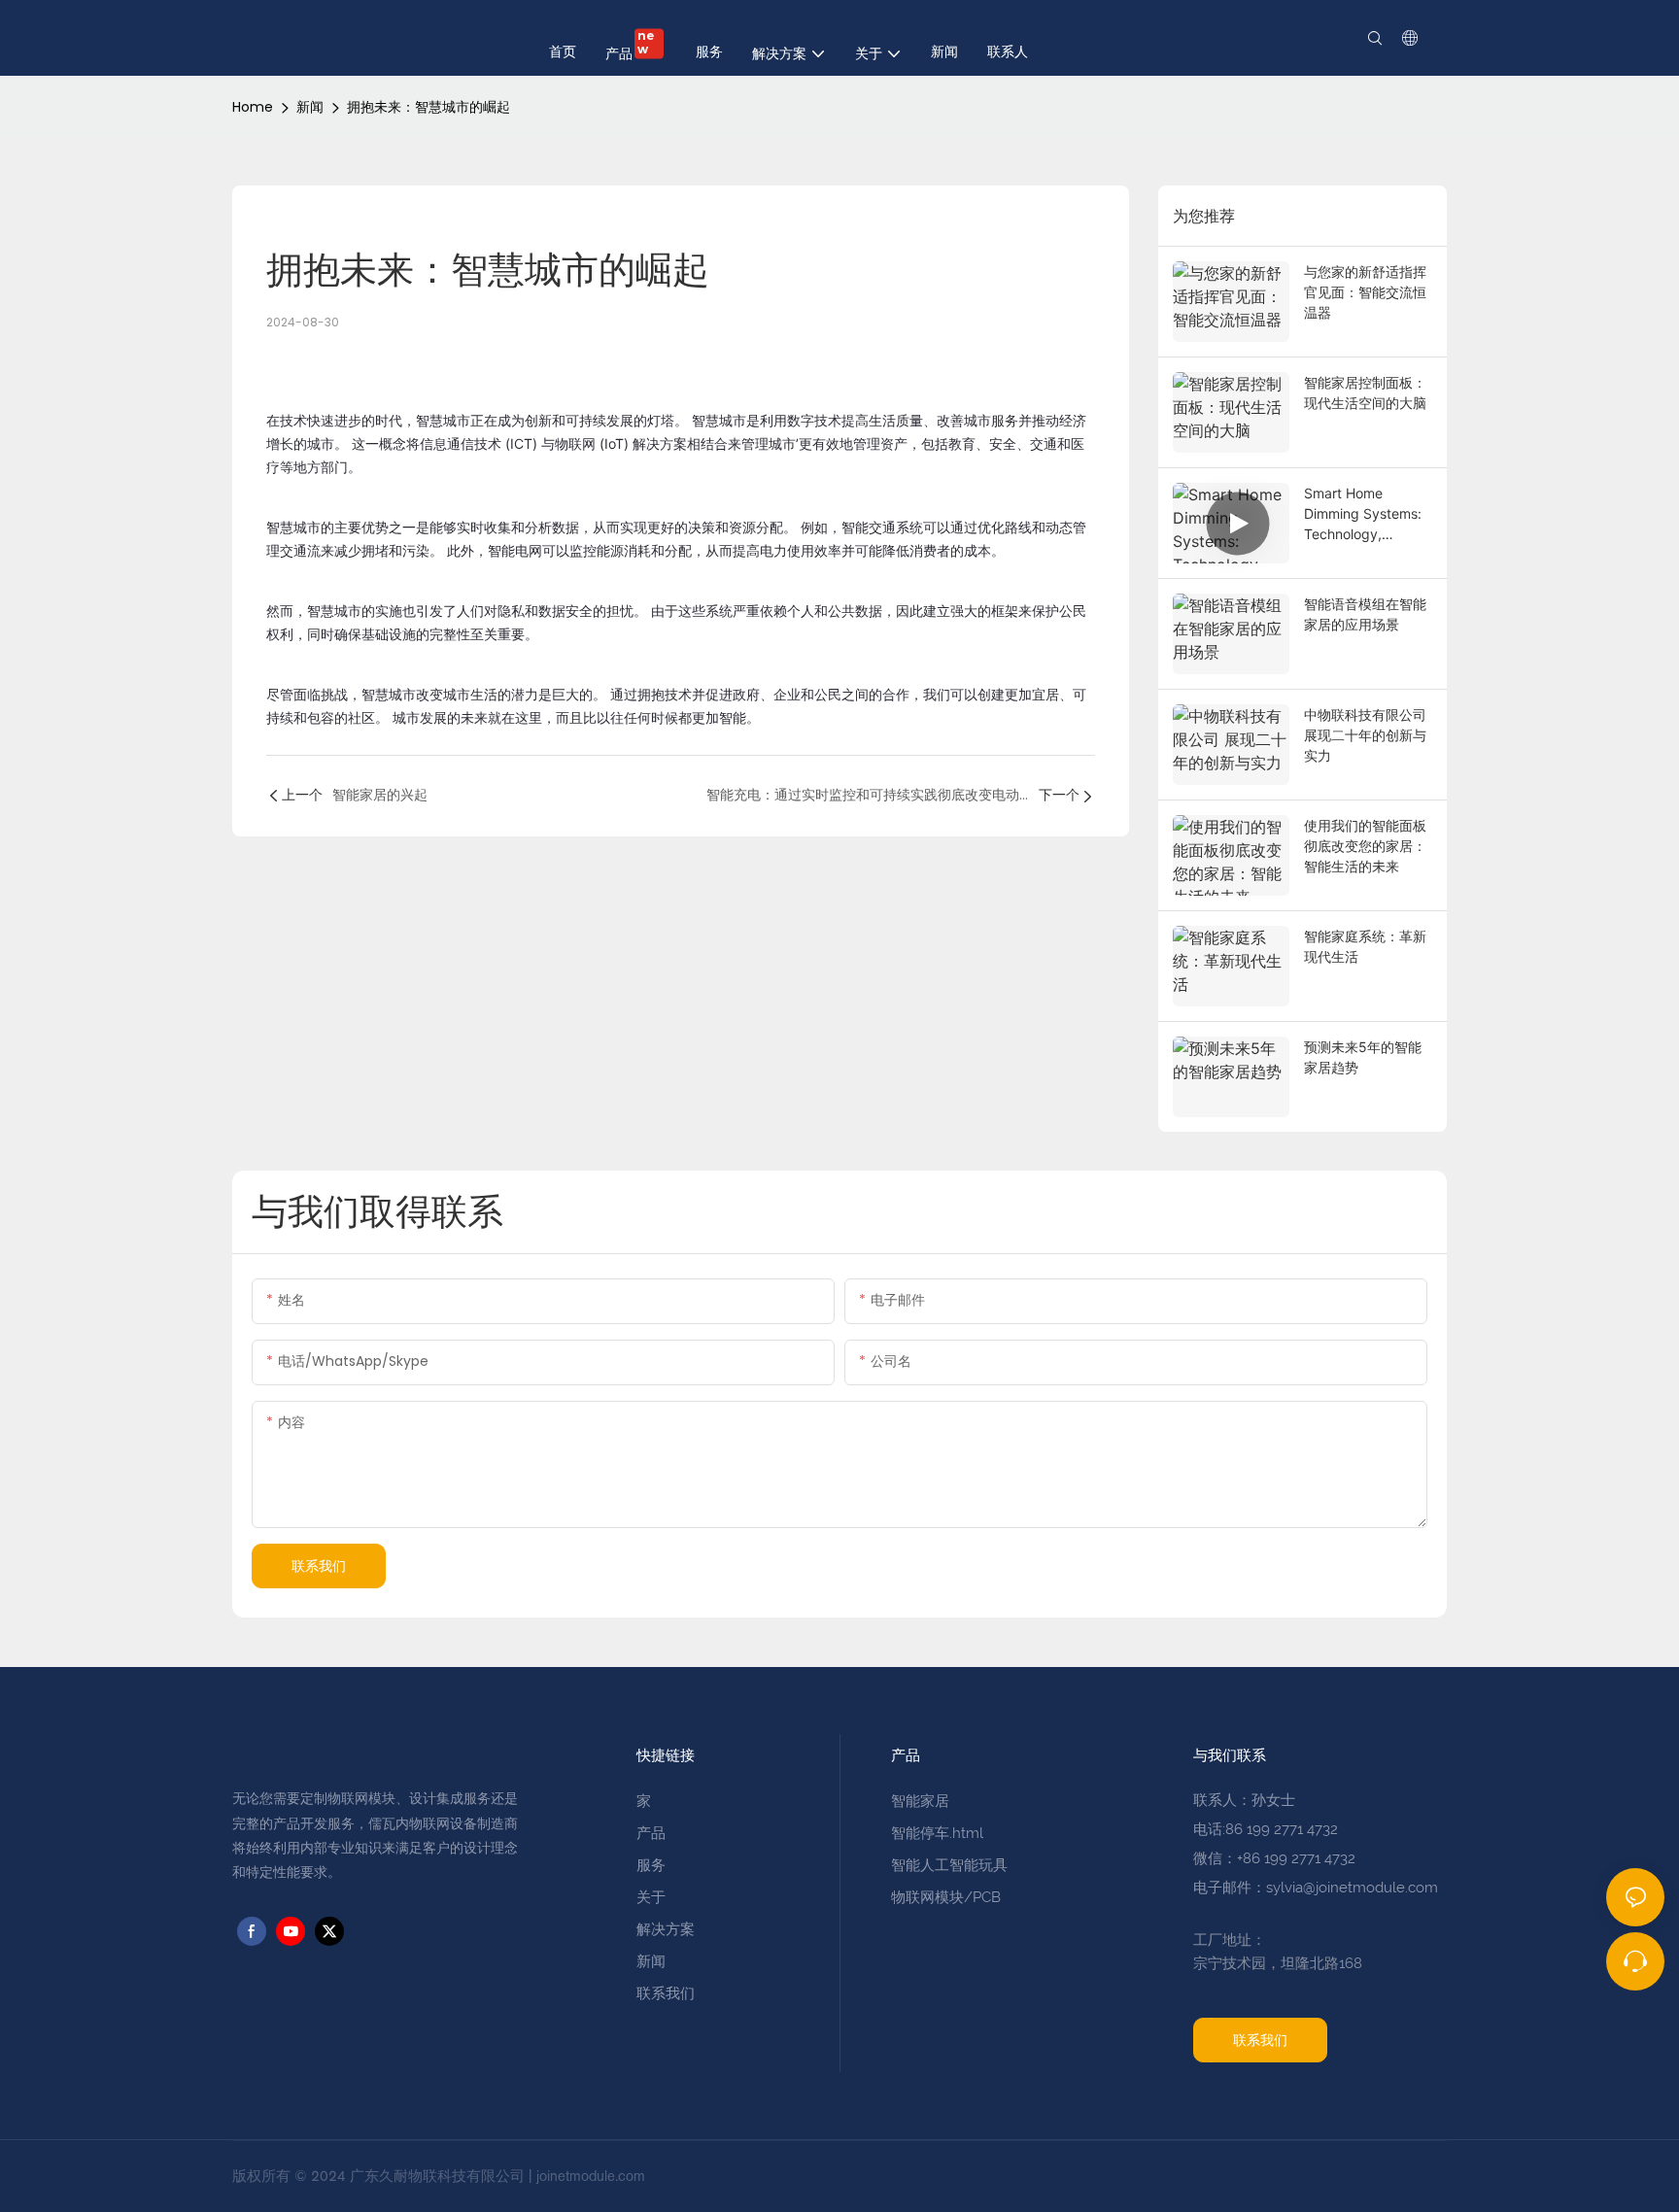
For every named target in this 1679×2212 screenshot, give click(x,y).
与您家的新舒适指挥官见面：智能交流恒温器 (1365, 292)
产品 (653, 1833)
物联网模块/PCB (946, 1897)
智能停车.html (937, 1833)
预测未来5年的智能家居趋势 (1363, 1057)
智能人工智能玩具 (949, 1865)
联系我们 (666, 1993)
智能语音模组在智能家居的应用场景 (1365, 614)
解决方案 (666, 1929)
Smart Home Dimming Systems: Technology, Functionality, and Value (1363, 514)
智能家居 (920, 1801)
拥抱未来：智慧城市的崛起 (428, 107)
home (253, 107)
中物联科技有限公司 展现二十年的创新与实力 (1365, 735)
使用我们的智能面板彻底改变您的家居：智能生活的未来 (1365, 846)
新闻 (310, 107)
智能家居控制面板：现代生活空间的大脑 (1365, 392)
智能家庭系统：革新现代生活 (1365, 946)
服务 (651, 1865)
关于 (651, 1897)
